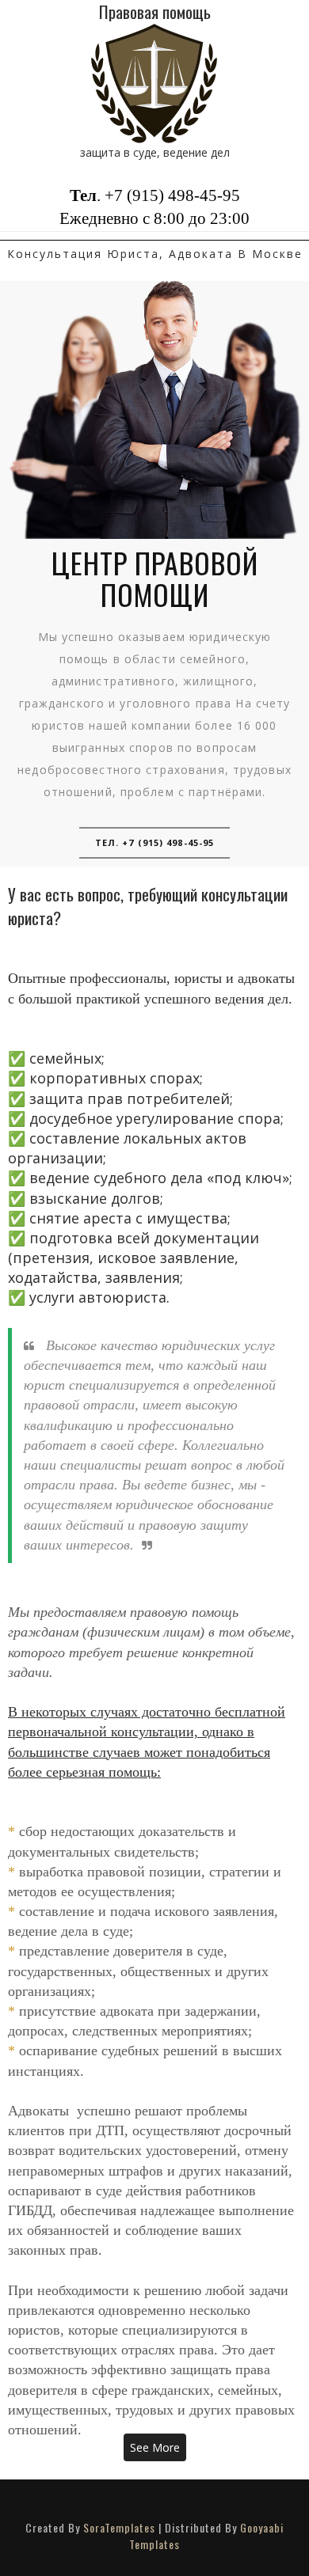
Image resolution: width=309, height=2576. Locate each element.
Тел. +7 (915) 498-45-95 (154, 842)
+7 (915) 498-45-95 (172, 195)
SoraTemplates (119, 2527)
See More (155, 2447)
